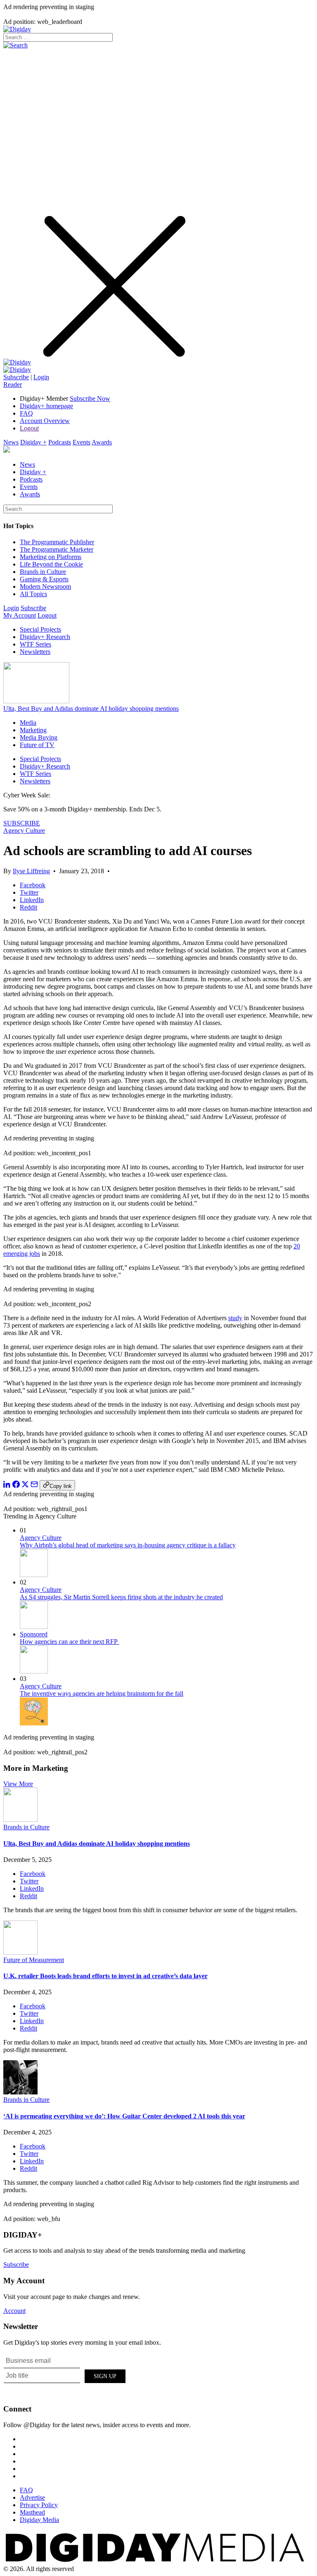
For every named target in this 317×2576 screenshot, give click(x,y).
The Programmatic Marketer (57, 549)
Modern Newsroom (45, 586)
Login (41, 377)
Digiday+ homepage (46, 406)
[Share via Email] (34, 1486)
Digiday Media (39, 2520)
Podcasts (60, 442)
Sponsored (34, 1634)
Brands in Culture (43, 572)
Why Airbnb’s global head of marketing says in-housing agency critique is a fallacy (128, 1545)
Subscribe (16, 377)
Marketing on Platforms (51, 557)
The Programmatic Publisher (57, 542)
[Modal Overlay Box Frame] (65, 2375)
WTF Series (35, 644)
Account (14, 2311)
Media (28, 723)
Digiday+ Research (45, 637)
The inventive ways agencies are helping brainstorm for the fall (102, 1693)
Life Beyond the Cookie (51, 564)
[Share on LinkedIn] (7, 1486)
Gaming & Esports (44, 579)
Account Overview (45, 421)
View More (18, 1784)
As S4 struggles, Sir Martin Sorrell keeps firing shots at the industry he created (121, 1597)
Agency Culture (24, 831)
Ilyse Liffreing (31, 871)
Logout (29, 428)
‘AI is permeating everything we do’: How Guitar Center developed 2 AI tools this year (124, 2116)
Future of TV (37, 745)
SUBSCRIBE (22, 823)
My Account (20, 615)
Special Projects (40, 629)
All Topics (33, 594)
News (11, 442)
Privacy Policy (39, 2505)
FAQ (26, 413)
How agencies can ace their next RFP (70, 1642)
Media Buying (39, 737)
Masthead (32, 2512)
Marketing (33, 730)
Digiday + (33, 442)
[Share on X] (25, 1486)
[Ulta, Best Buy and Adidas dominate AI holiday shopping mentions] (20, 1820)
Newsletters (35, 652)
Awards (102, 442)
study (235, 1318)
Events (82, 442)
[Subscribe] (17, 370)
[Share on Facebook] (16, 1486)
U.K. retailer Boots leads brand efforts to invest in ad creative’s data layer (105, 1976)
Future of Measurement (34, 1960)
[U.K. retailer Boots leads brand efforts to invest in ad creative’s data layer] (20, 1952)
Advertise (32, 2497)
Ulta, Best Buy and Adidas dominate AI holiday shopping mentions (91, 709)
